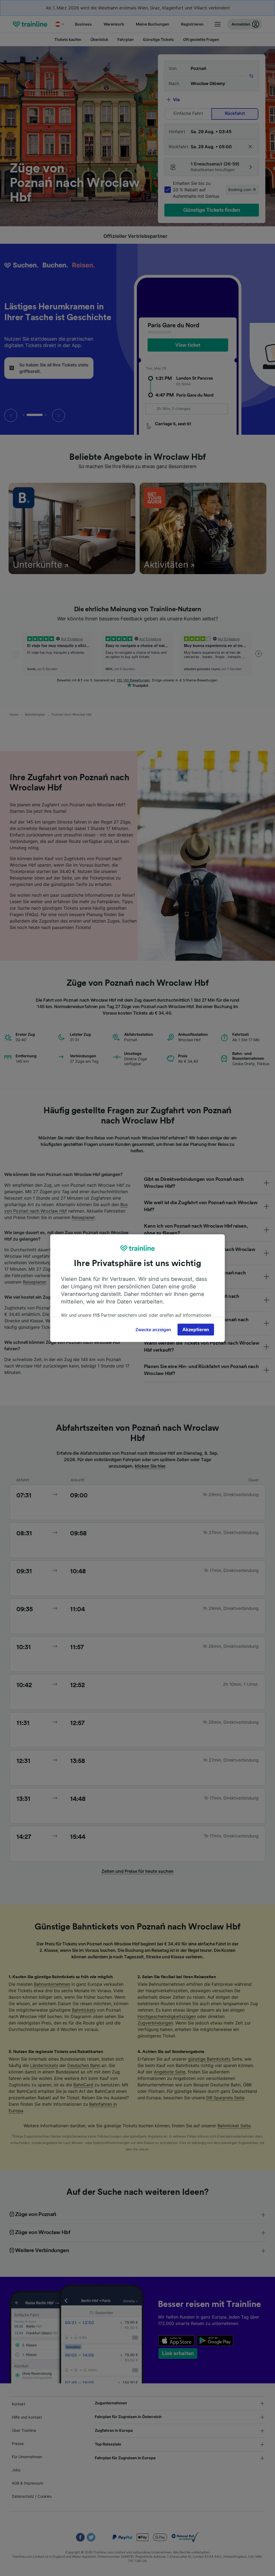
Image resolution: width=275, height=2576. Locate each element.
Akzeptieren (196, 1330)
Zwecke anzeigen (153, 1330)
